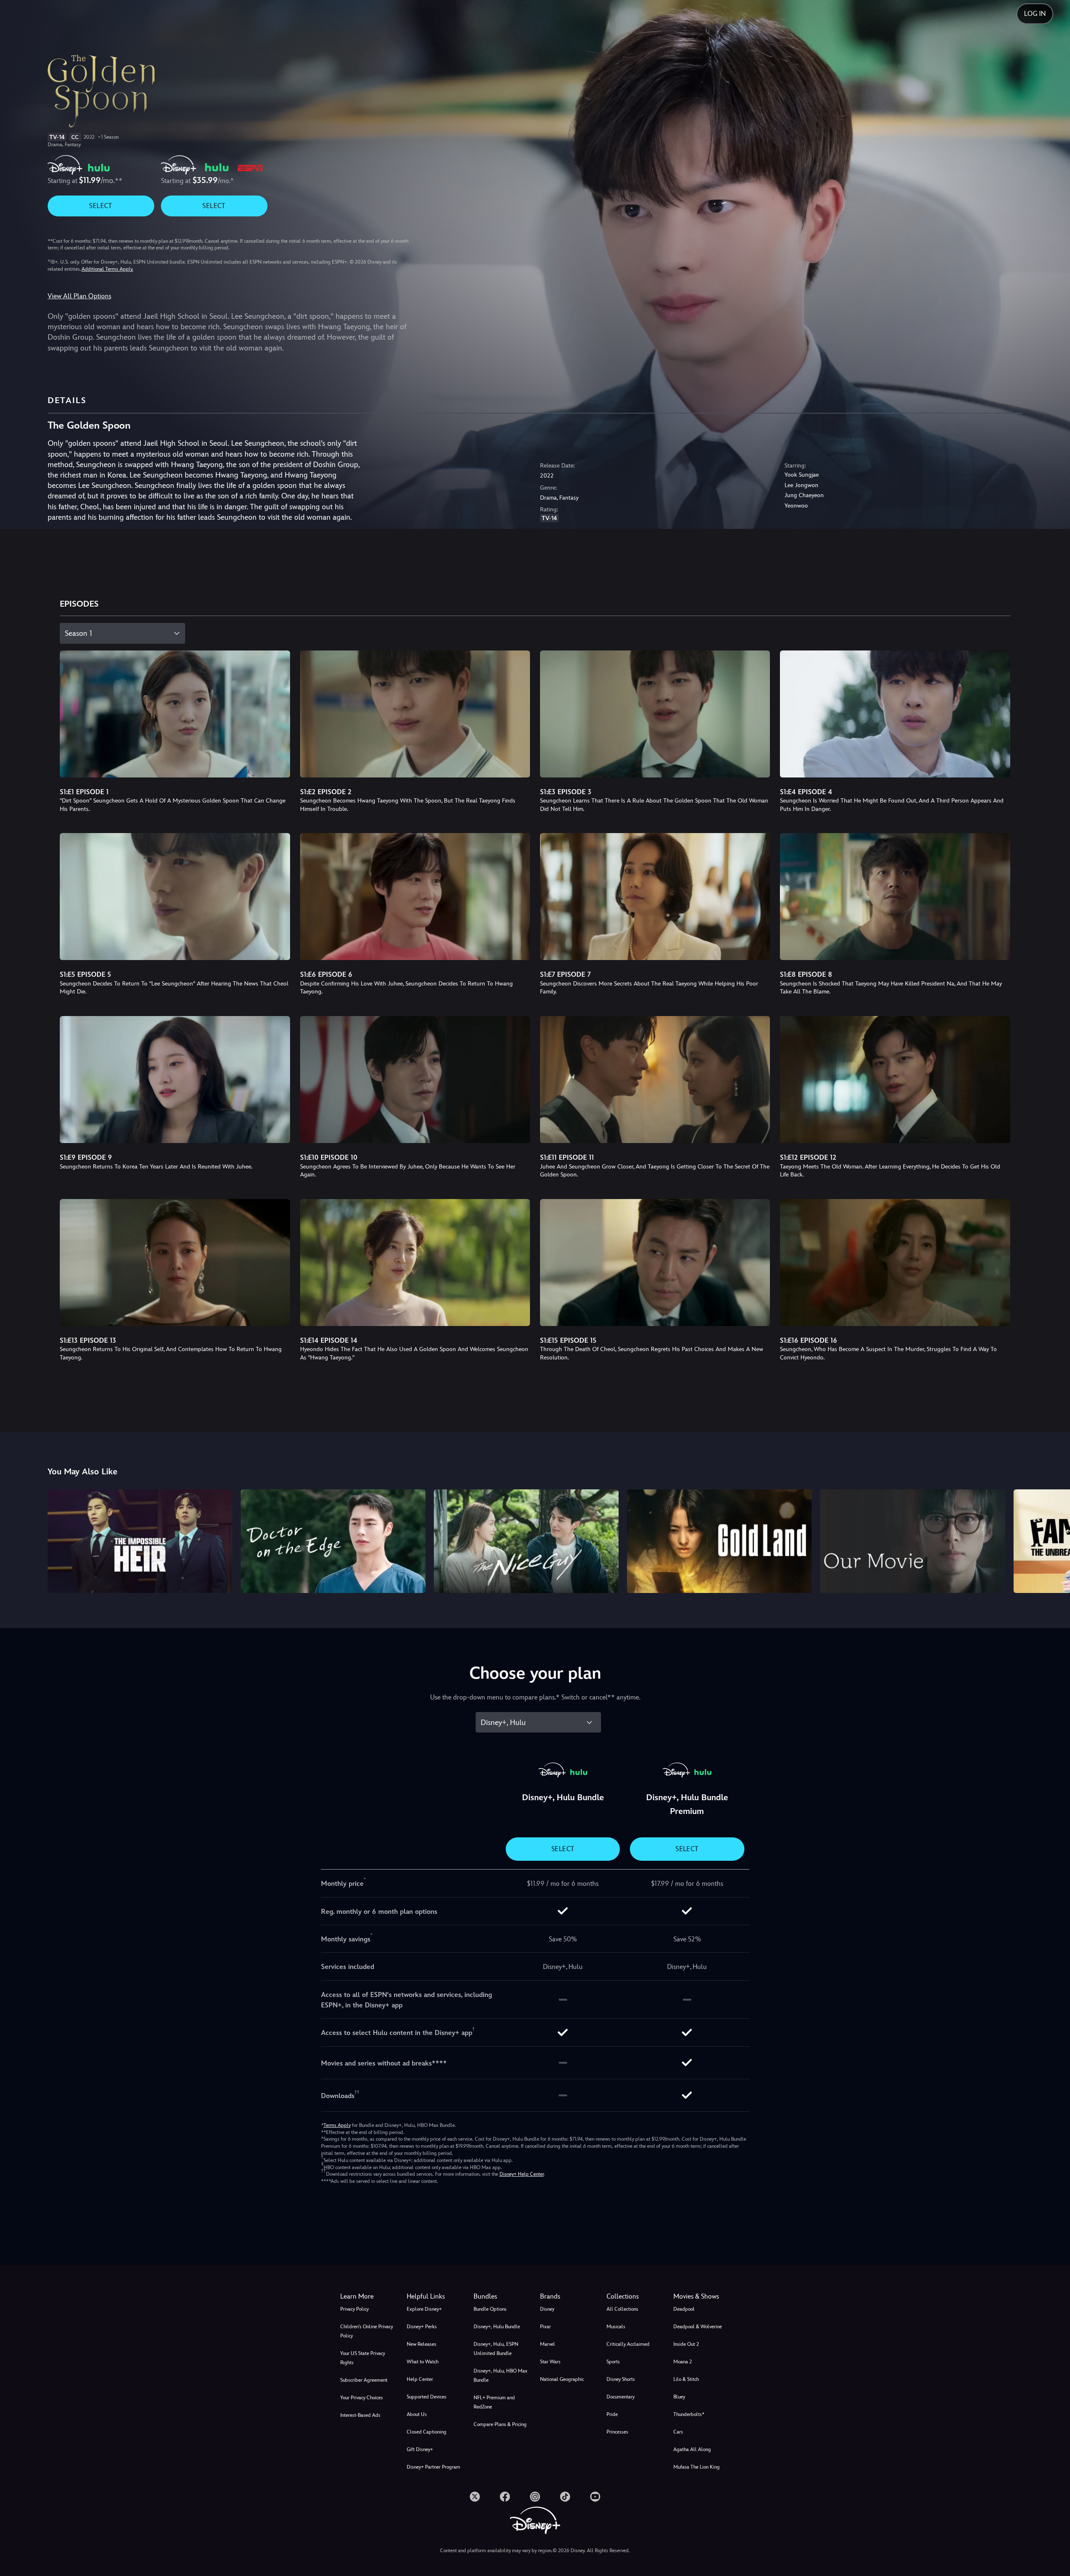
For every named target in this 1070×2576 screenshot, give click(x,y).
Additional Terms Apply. (107, 269)
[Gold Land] (719, 1541)
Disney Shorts (621, 2379)
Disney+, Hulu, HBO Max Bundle (501, 2375)
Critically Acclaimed (628, 2344)
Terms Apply (337, 2125)
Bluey (679, 2397)
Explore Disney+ (424, 2309)
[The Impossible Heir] (140, 1541)
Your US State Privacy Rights (363, 2358)
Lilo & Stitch (686, 2379)
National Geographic (562, 2379)
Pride (612, 2414)
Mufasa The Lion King (697, 2467)
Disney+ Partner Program (433, 2467)
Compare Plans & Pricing (500, 2424)
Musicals (616, 2327)
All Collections (622, 2309)
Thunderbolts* (689, 2414)
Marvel (548, 2344)
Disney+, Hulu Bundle (497, 2327)
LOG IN (1035, 14)
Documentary (620, 2397)
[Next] (1054, 1540)
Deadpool (684, 2309)
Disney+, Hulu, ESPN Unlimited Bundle (496, 2349)
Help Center (420, 2379)
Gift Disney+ (420, 2449)
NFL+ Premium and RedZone (494, 2402)
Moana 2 (683, 2362)
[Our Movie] (912, 1541)
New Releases (422, 2344)
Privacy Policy (354, 2309)
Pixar (545, 2327)
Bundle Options (490, 2309)
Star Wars (550, 2362)
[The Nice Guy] (526, 1541)
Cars (678, 2432)
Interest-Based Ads (360, 2415)
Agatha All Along (692, 2449)
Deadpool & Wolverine (698, 2327)
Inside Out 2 (686, 2344)
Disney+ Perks (422, 2327)
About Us (417, 2414)
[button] (435, 2297)
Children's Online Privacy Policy (367, 2331)
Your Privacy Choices (362, 2398)
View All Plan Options (79, 296)
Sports (613, 2362)
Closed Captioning (427, 2432)
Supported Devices (427, 2397)
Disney (547, 2309)
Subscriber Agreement (364, 2380)
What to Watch (423, 2362)
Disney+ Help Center (522, 2174)
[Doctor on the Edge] (333, 1541)
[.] (475, 2497)
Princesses (617, 2432)
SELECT (101, 206)
